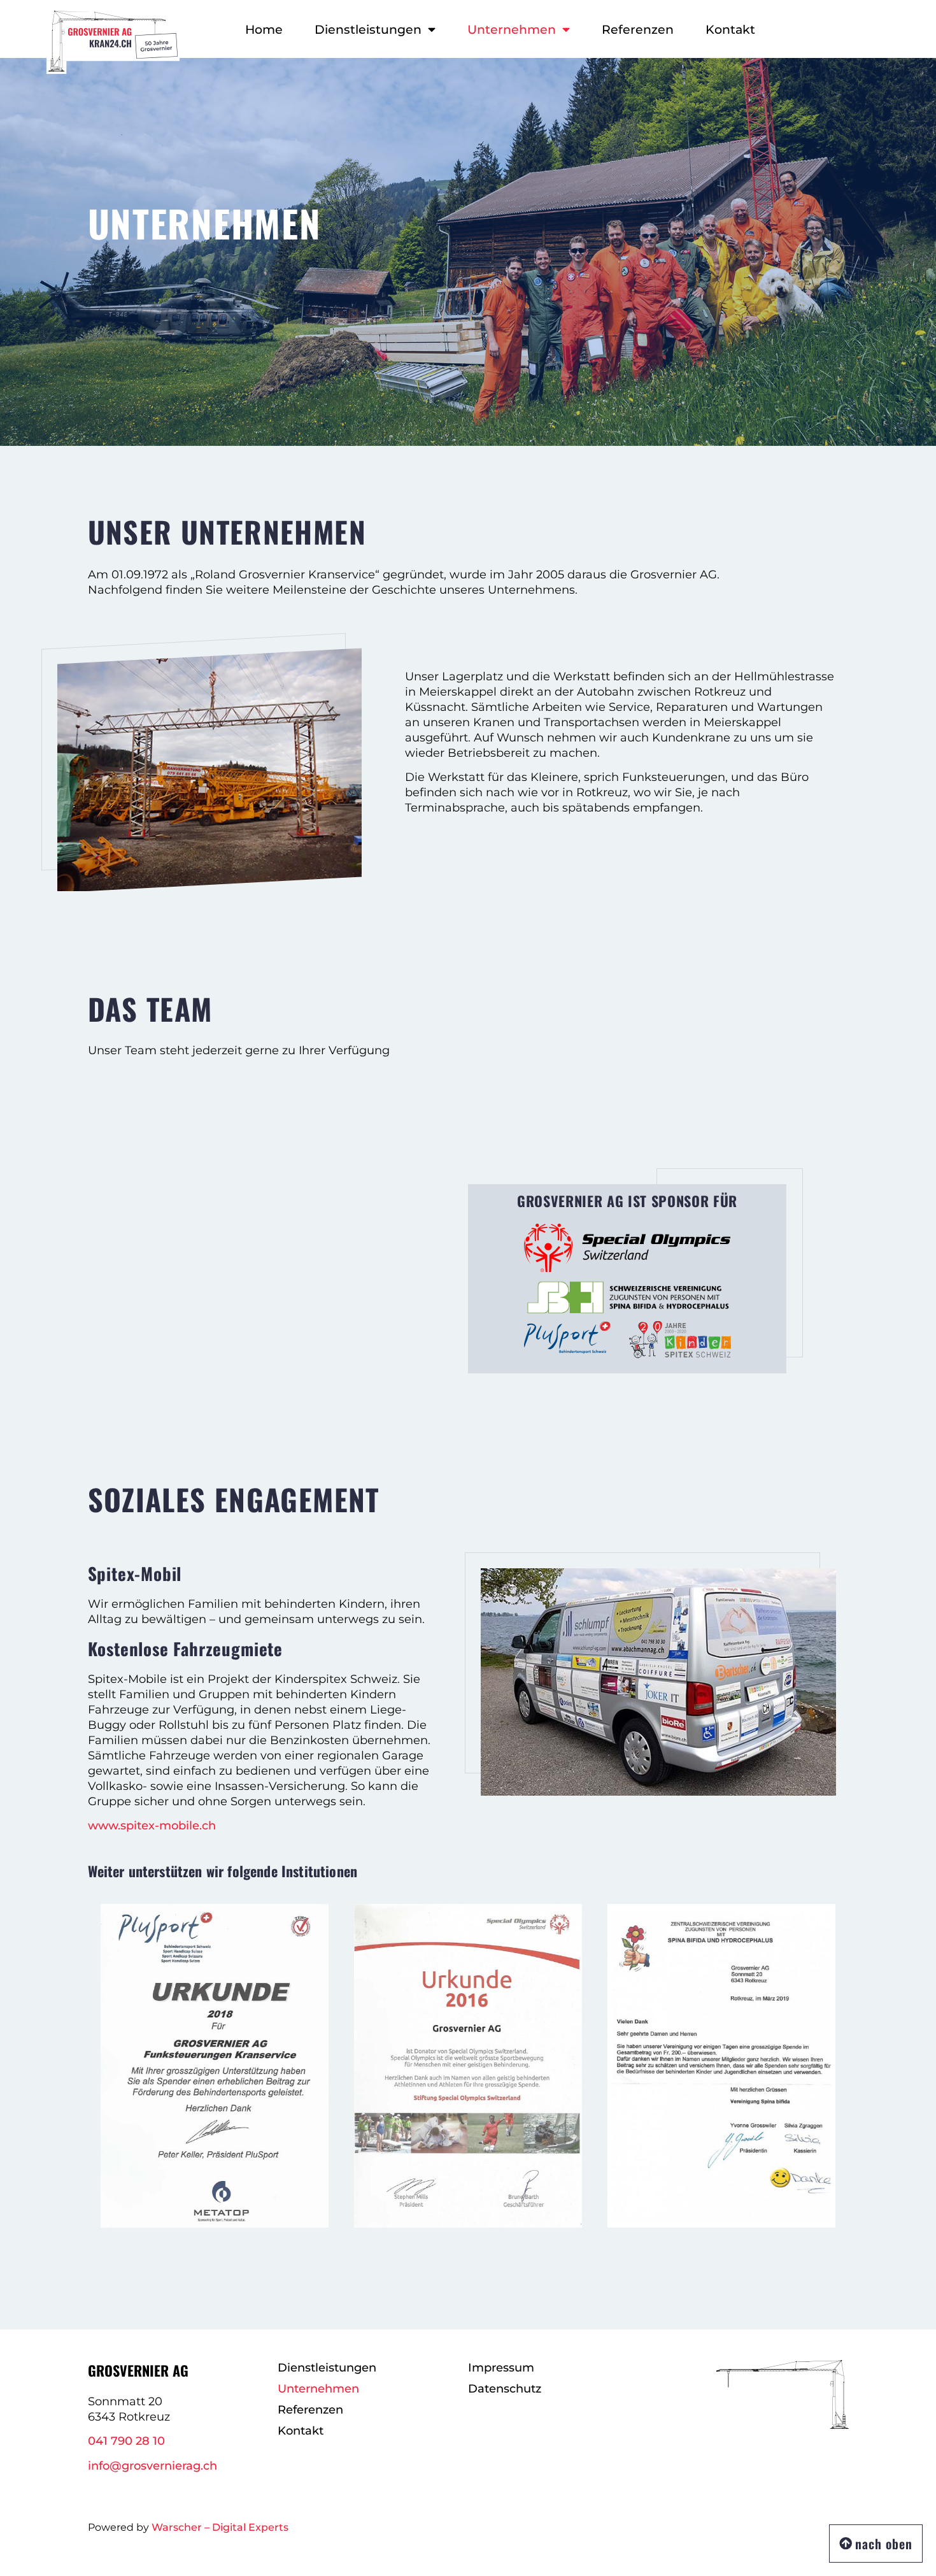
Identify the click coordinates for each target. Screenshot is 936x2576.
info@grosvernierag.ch (152, 2466)
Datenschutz (505, 2389)
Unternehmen (512, 29)
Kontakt (730, 29)
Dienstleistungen (368, 29)
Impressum (501, 2368)
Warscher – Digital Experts (220, 2527)
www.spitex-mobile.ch (152, 1826)
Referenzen (638, 29)
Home (264, 29)
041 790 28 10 (126, 2441)
